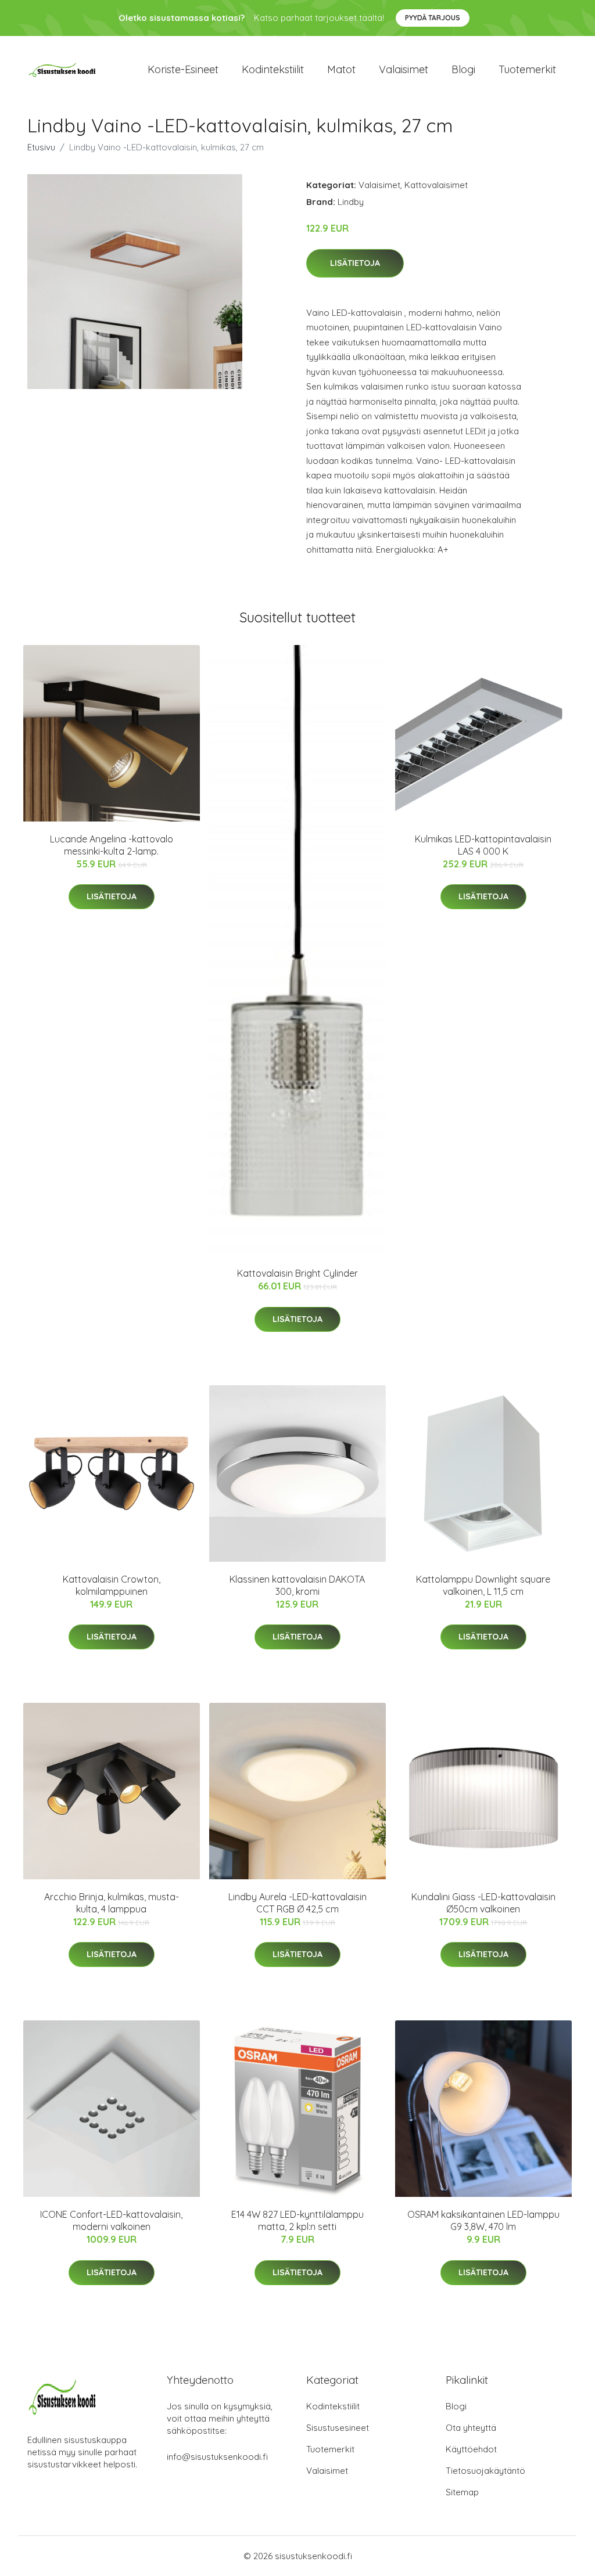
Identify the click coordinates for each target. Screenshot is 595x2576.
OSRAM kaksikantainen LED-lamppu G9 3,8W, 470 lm (483, 2220)
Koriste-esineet (183, 69)
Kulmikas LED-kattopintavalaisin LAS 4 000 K (483, 845)
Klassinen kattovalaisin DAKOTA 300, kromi (297, 1585)
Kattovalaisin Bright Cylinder (297, 1273)
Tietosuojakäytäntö (485, 2471)
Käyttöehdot (471, 2449)
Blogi (463, 69)
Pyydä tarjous (433, 18)
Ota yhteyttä (471, 2428)
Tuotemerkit (527, 69)
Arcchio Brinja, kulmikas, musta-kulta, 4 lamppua (112, 1903)
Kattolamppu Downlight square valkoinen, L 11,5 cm (483, 1585)
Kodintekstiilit (273, 69)
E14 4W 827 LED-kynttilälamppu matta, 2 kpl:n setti (297, 2220)
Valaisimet (404, 69)
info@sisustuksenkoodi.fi (217, 2457)
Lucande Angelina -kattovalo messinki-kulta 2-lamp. (112, 845)
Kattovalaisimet (436, 185)
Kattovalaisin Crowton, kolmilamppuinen (112, 1585)
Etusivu (41, 147)
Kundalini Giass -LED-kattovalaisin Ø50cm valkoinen (483, 1903)
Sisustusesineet (338, 2428)
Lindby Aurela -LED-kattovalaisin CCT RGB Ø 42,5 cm (297, 1903)
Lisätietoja (355, 263)
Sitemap (462, 2492)
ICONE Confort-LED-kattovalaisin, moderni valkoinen (111, 2220)
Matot (341, 69)
